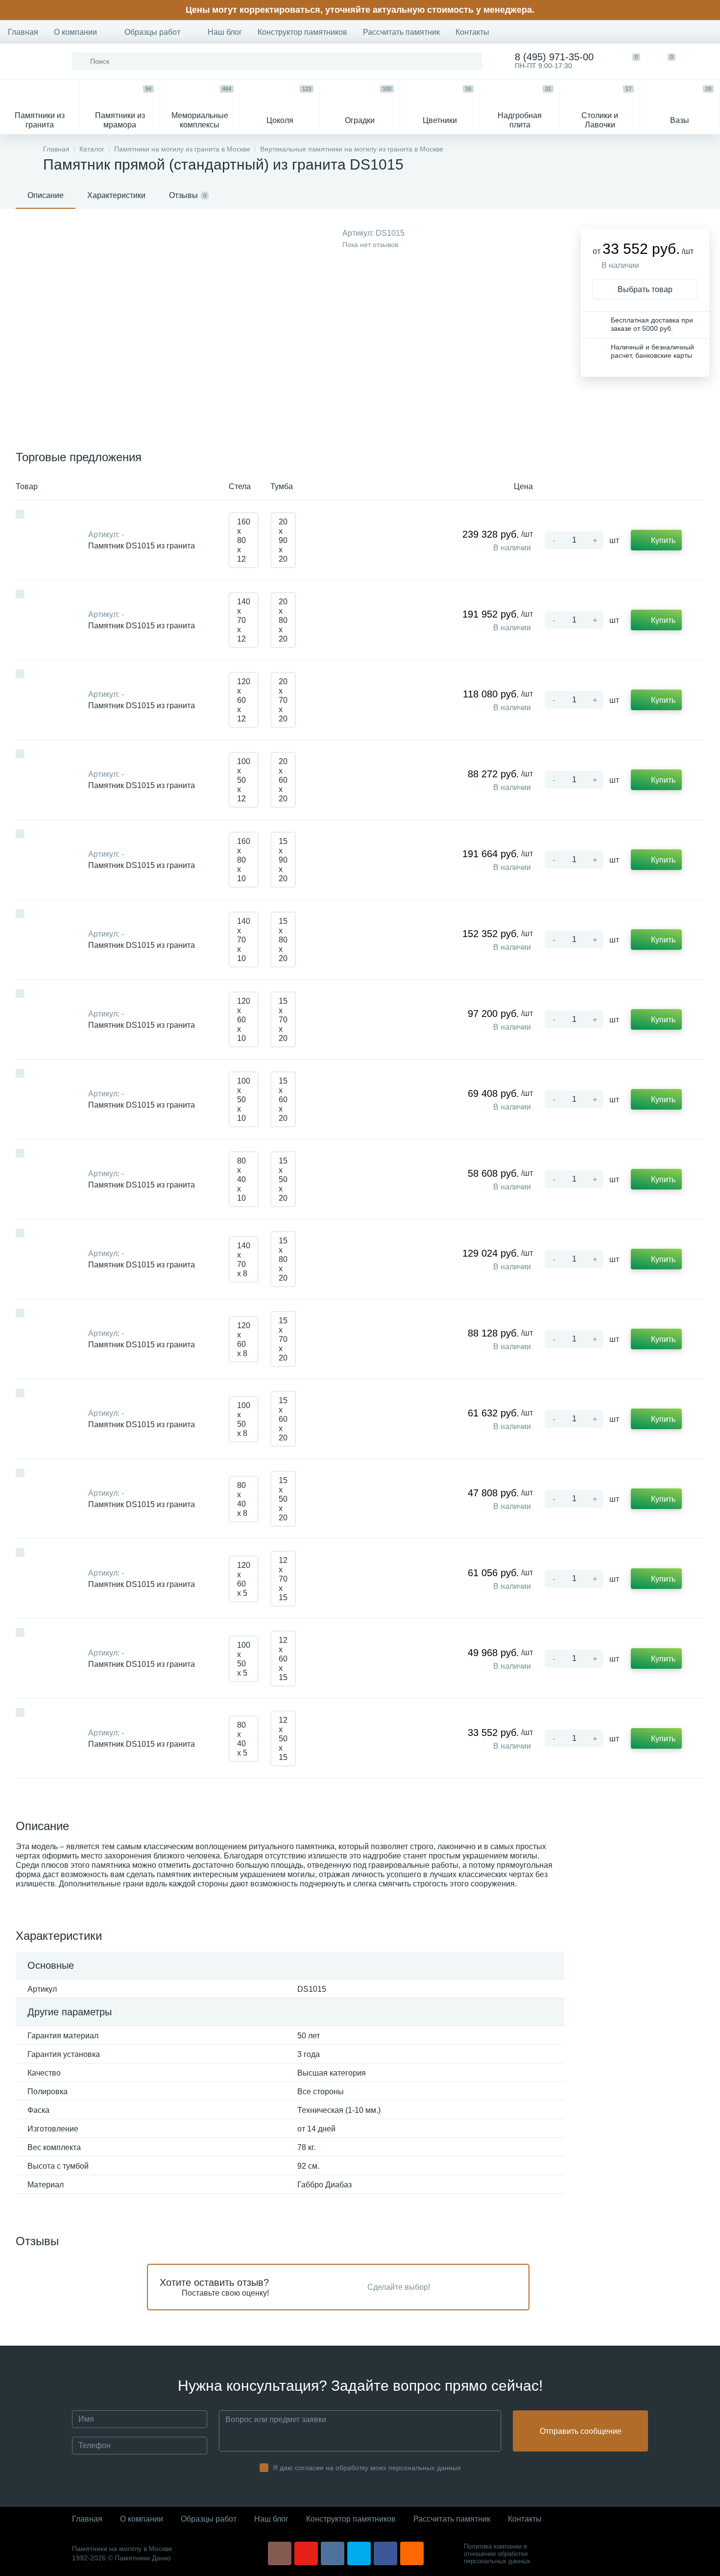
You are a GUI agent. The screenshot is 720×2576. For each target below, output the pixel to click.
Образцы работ (152, 32)
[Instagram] (280, 2553)
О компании (75, 32)
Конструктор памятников (302, 32)
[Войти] (702, 61)
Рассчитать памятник (401, 32)
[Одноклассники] (412, 2553)
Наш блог (225, 32)
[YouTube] (306, 2553)
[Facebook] (385, 2553)
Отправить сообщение (581, 2431)
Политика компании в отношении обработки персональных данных (497, 2554)
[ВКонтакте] (333, 2553)
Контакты (472, 32)
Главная (23, 32)
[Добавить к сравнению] (20, 514)
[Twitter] (359, 2553)
